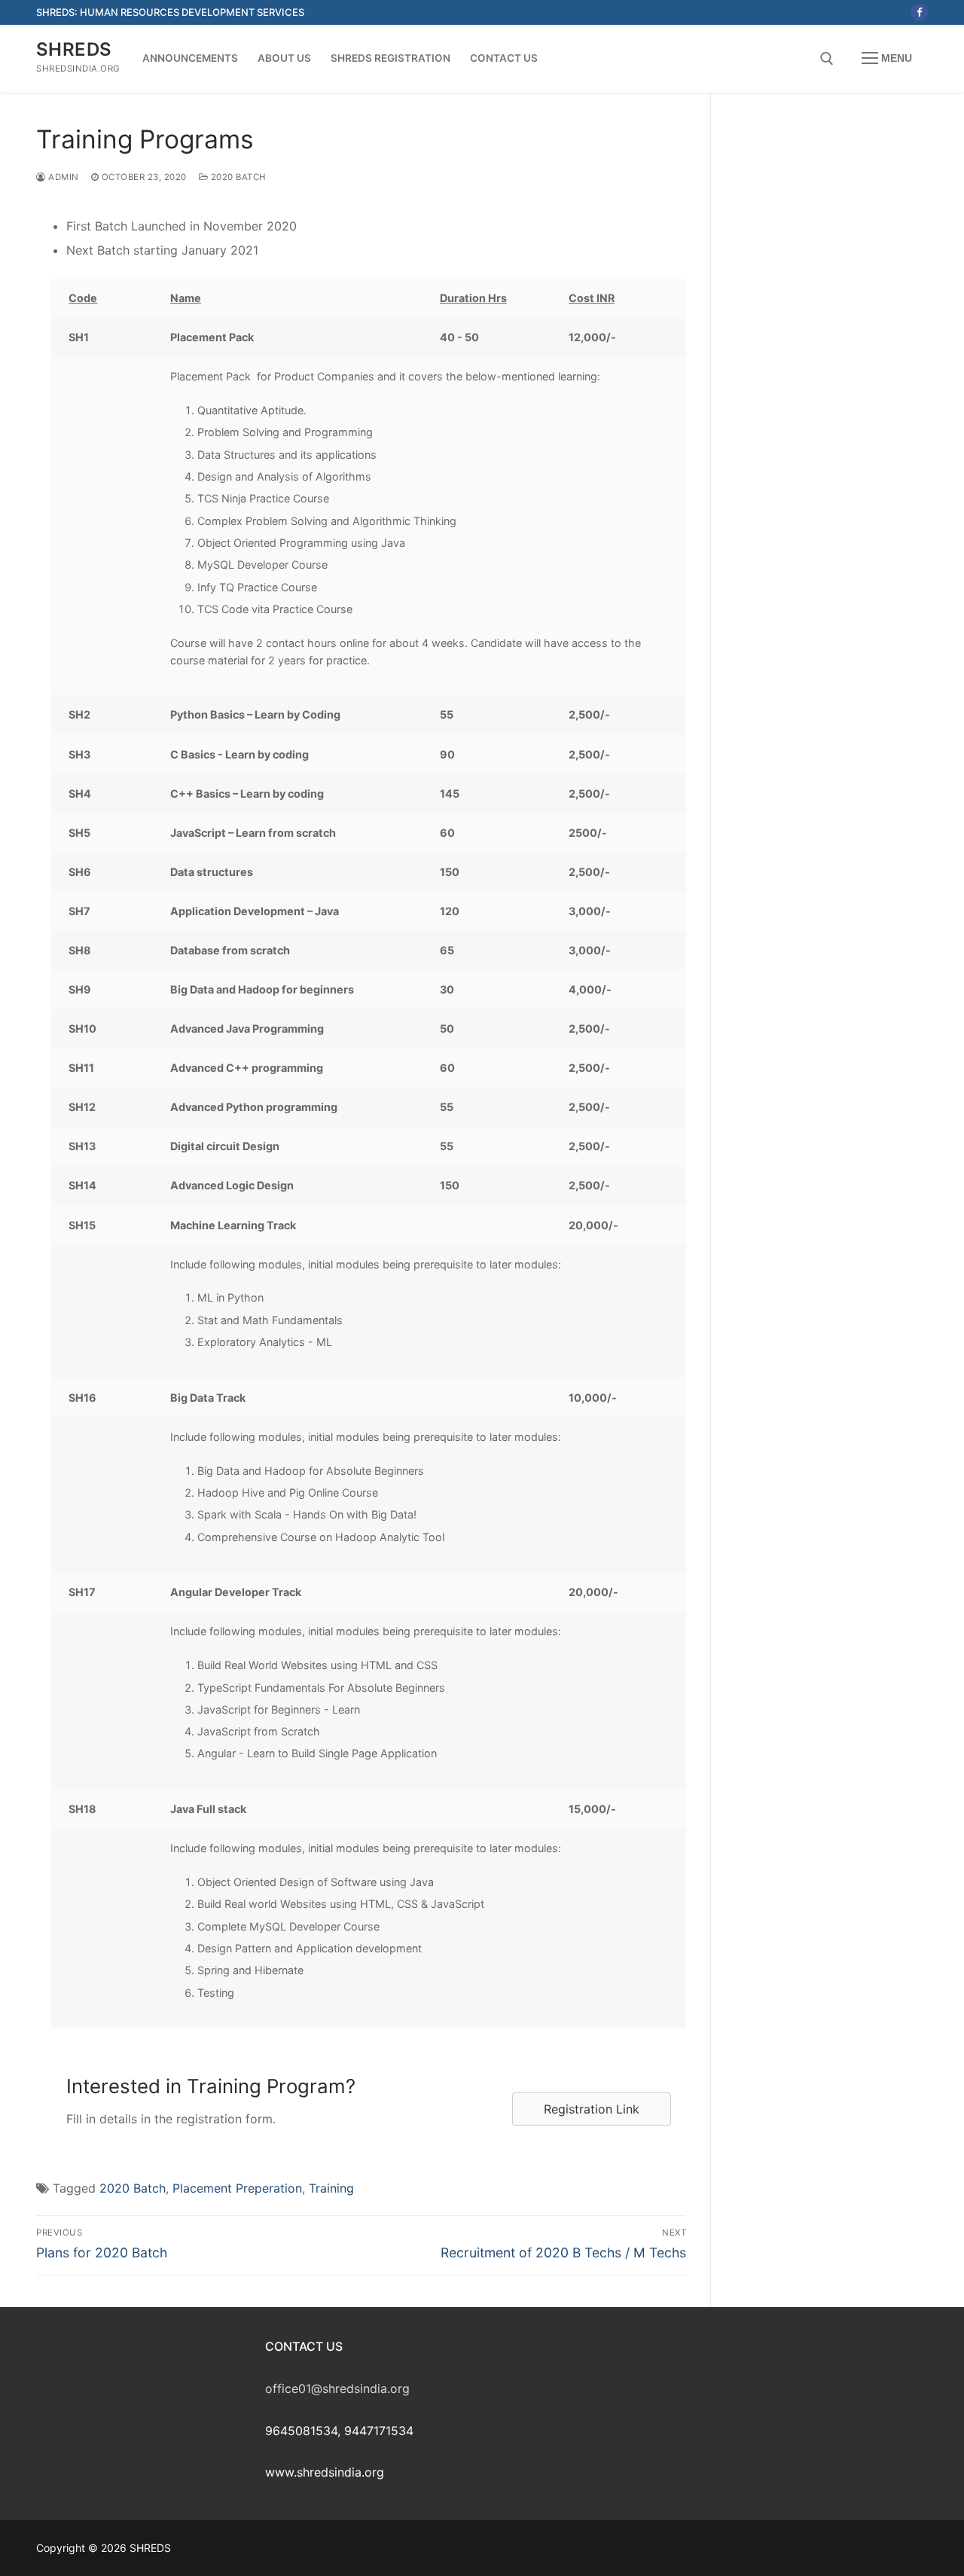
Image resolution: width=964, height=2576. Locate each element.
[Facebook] (919, 12)
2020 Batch (237, 177)
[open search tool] (827, 59)
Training (331, 2188)
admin (63, 177)
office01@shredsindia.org (337, 2388)
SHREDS (74, 49)
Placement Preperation (237, 2188)
